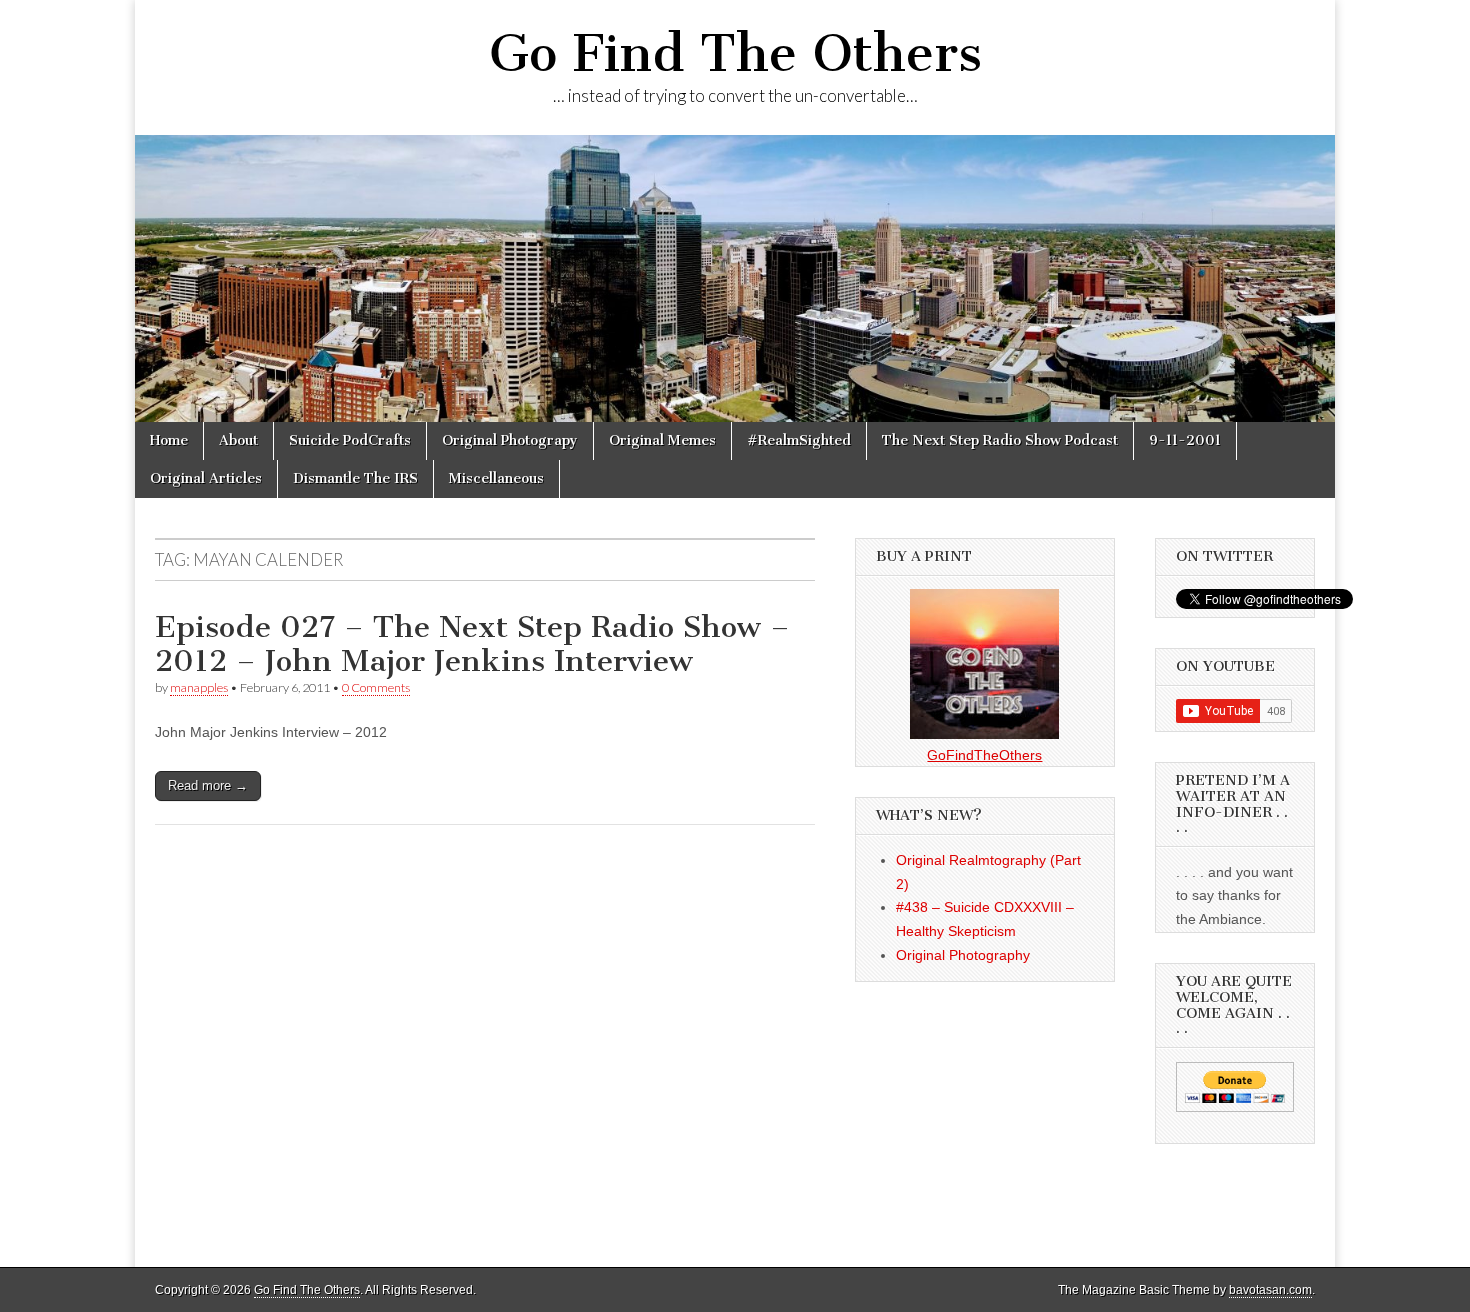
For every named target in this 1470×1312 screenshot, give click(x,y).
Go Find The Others (735, 53)
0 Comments (376, 687)
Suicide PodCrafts (350, 440)
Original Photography (963, 955)
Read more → (208, 785)
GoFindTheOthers (984, 755)
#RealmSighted (799, 440)
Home (169, 440)
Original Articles (206, 478)
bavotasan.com (1270, 1290)
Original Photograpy (510, 440)
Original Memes (662, 440)
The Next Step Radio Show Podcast (1000, 440)
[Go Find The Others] (735, 278)
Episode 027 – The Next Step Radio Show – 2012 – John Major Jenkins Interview (472, 644)
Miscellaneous (496, 478)
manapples (199, 687)
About (238, 440)
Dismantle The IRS (355, 478)
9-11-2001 (1185, 440)
